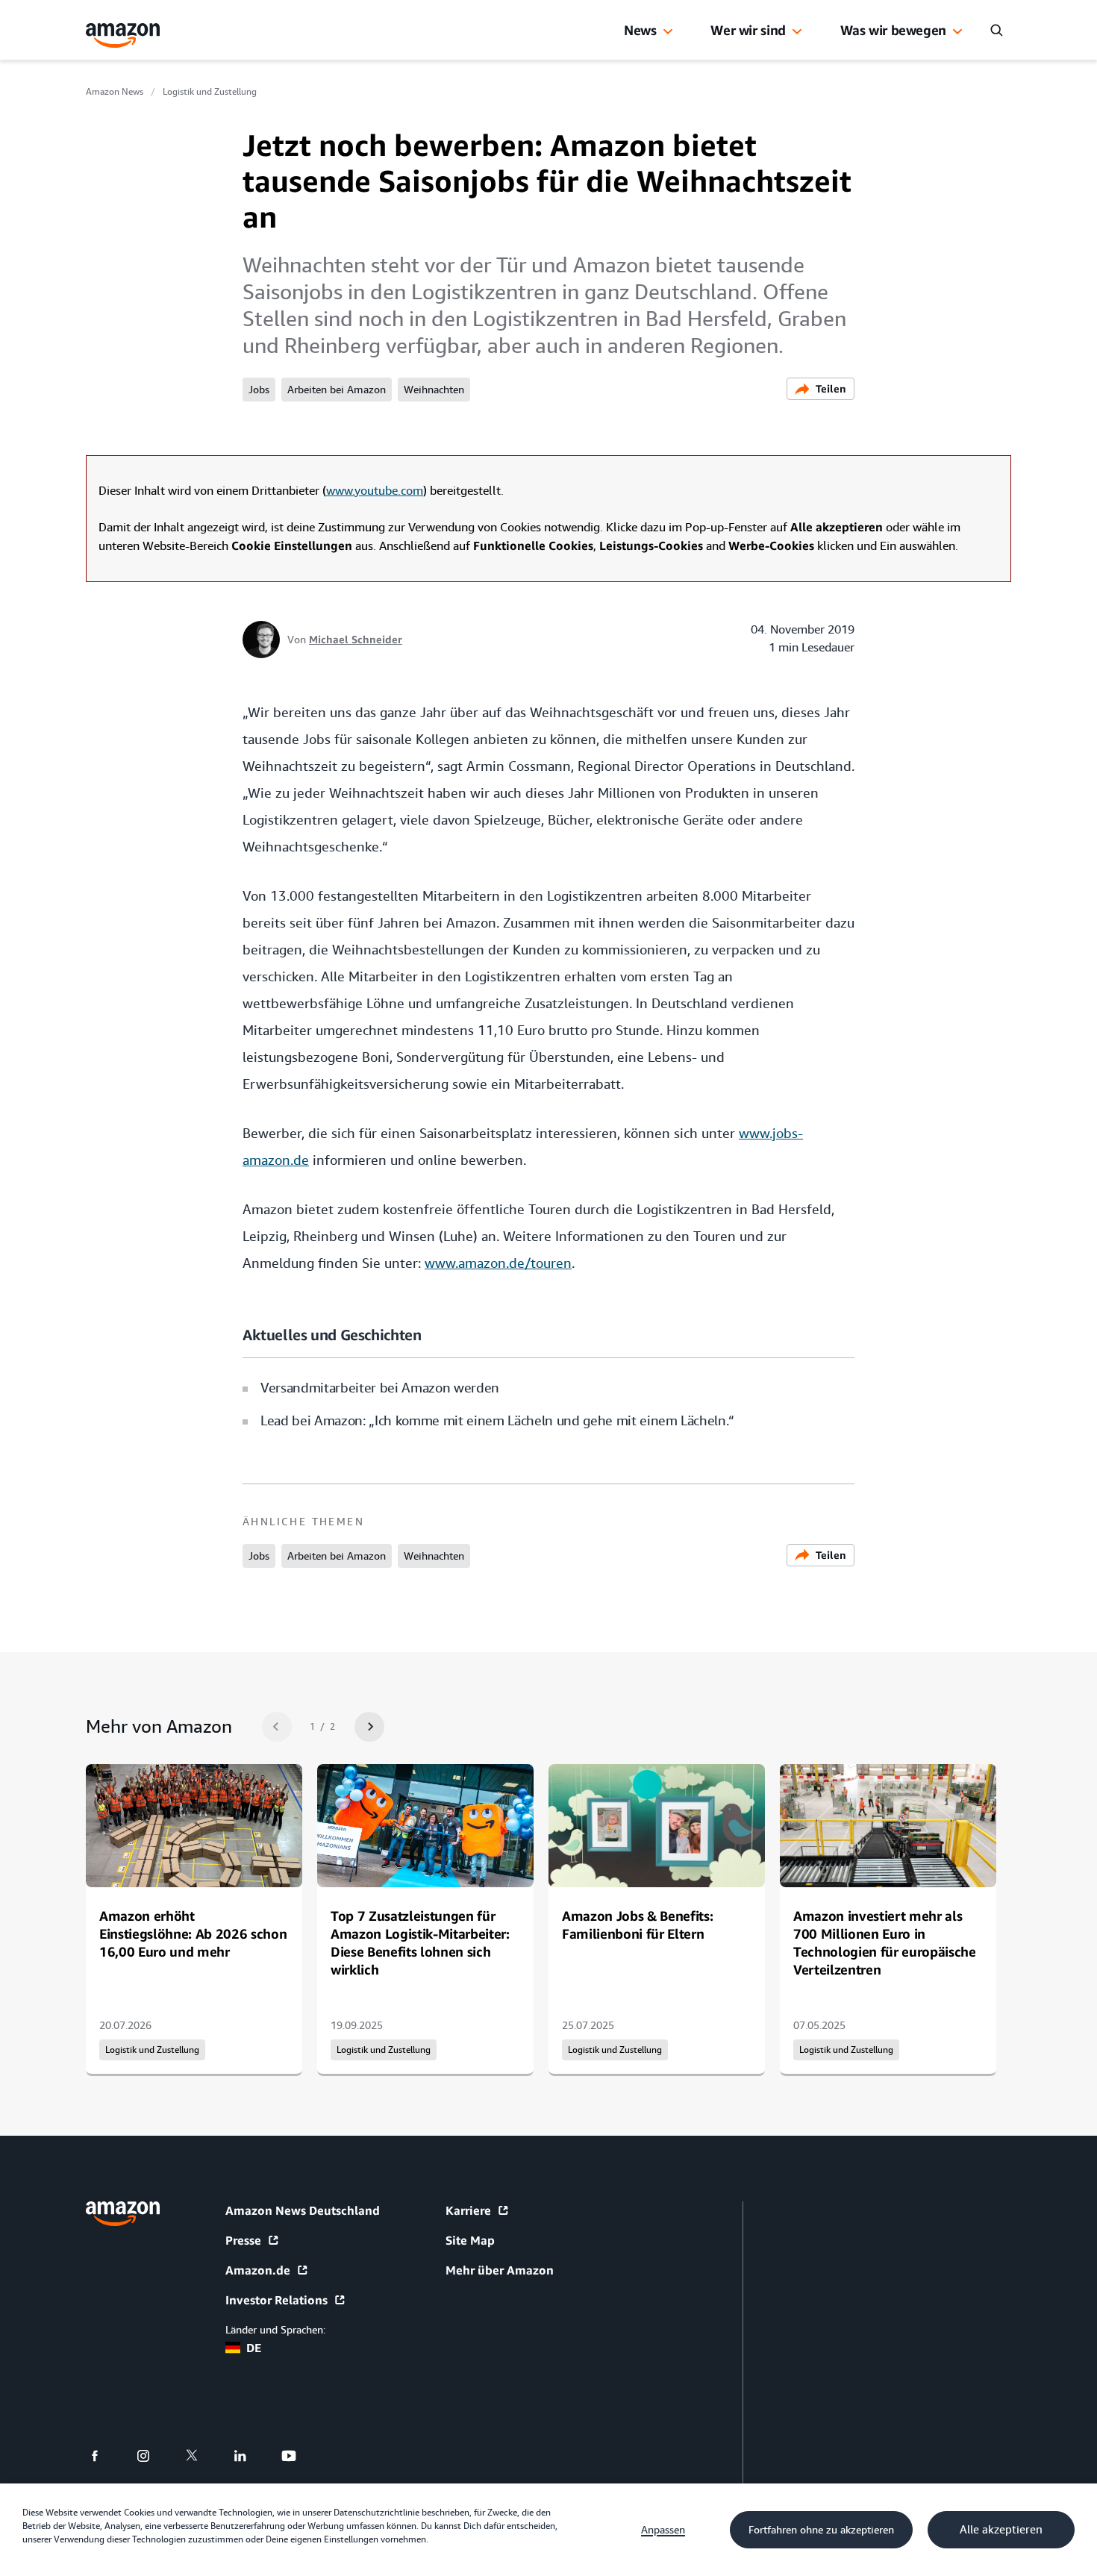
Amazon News (115, 92)
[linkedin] (250, 2456)
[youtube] (298, 2456)
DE (254, 2348)
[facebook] (104, 2456)
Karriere (468, 2210)
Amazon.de (258, 2270)
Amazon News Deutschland (303, 2210)
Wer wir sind (748, 30)
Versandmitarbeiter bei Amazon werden (380, 1388)
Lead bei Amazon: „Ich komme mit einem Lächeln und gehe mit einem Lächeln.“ (497, 1420)
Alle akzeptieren (1001, 2530)
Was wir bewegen (893, 30)
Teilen (831, 388)
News (640, 30)
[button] (668, 32)
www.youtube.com (375, 491)
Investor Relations (276, 2300)
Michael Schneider (356, 639)
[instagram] (153, 2456)
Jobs (259, 390)
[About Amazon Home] (123, 2214)
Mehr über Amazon (500, 2270)
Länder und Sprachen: (275, 2330)
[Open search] (996, 30)
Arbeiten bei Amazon (337, 390)
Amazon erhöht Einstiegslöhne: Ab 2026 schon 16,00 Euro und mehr (193, 1933)
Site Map (470, 2240)
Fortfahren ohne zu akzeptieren (821, 2530)
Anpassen (663, 2530)
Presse (243, 2240)
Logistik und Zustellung (210, 92)
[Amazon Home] (123, 35)
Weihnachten (434, 390)
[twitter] (201, 2456)
